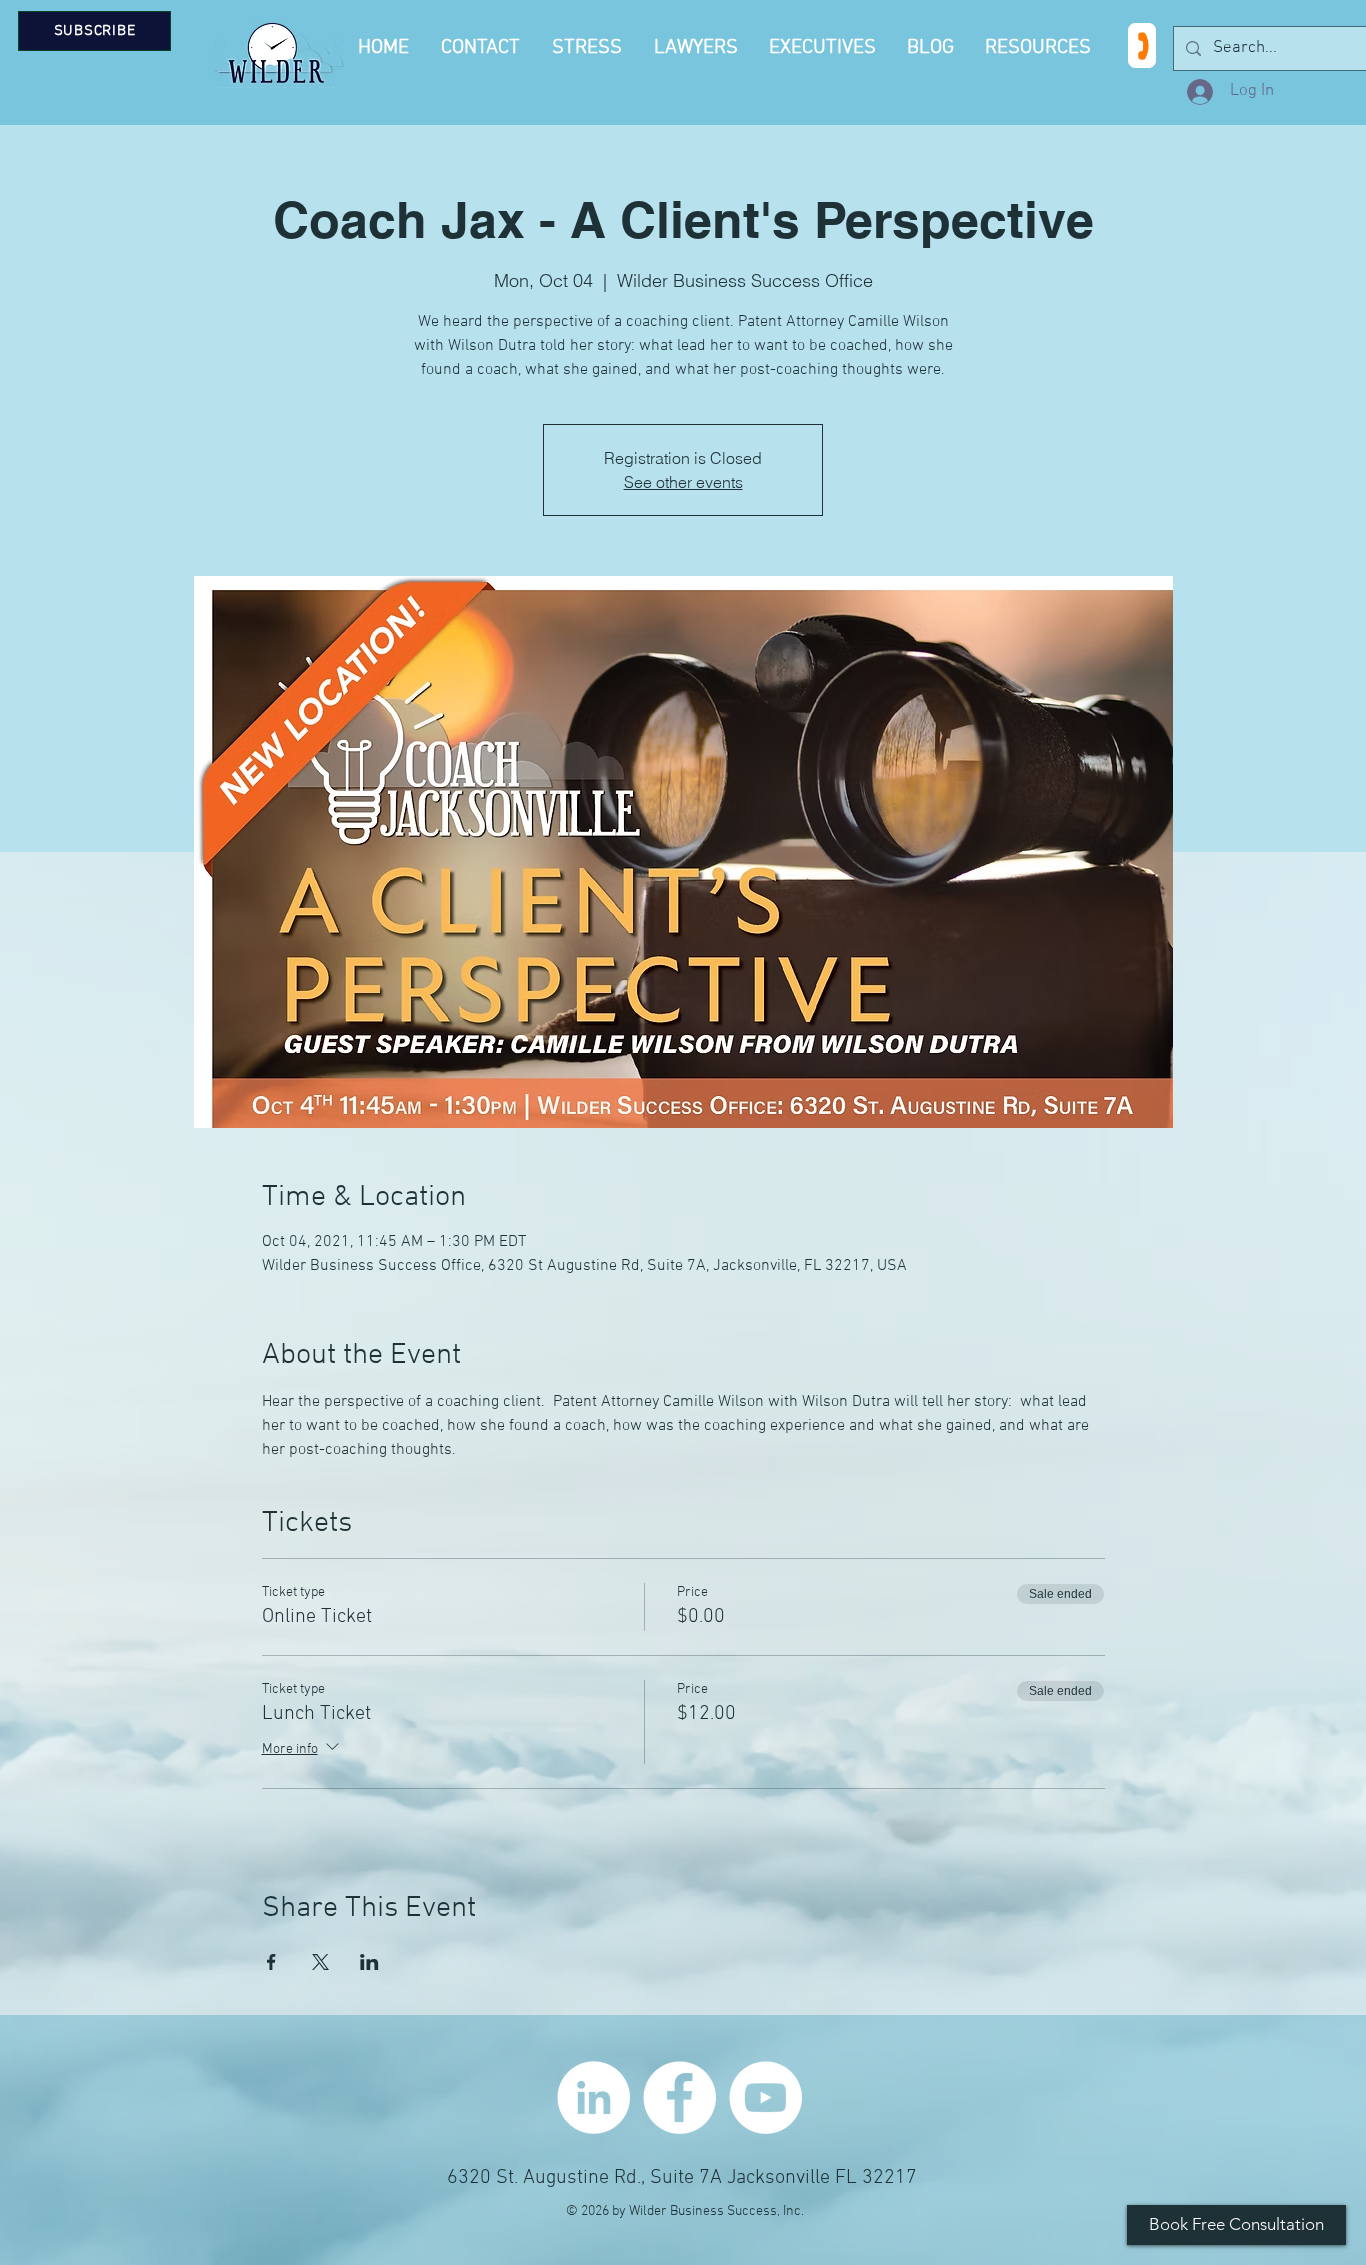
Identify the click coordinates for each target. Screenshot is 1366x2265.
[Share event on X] (320, 1962)
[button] (1040, 48)
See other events (683, 482)
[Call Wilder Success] (1142, 45)
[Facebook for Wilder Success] (679, 2097)
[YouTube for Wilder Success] (765, 2097)
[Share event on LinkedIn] (369, 1962)
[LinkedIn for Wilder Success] (593, 2097)
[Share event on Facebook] (271, 1962)
